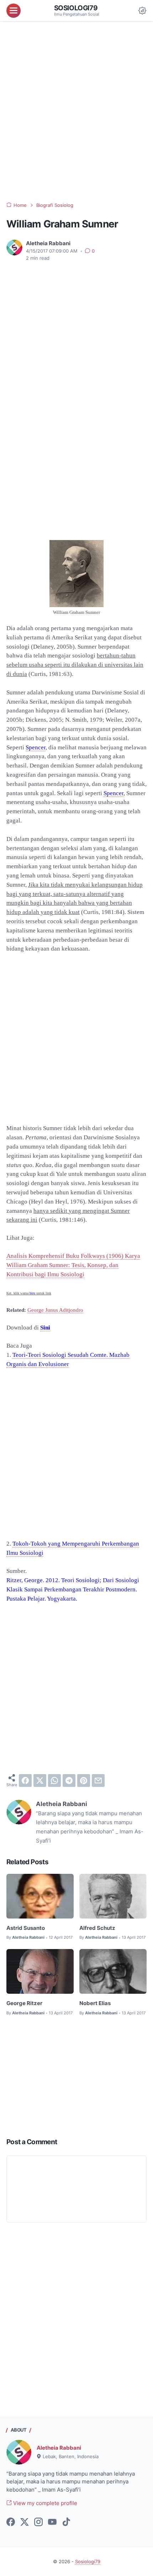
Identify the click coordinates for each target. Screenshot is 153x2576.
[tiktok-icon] (66, 2522)
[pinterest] (84, 1780)
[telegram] (69, 1780)
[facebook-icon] (11, 2522)
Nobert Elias (95, 2003)
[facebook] (25, 1780)
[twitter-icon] (25, 2522)
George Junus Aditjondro (55, 1310)
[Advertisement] (76, 112)
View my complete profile (44, 2503)
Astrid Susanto (26, 1928)
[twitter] (40, 1780)
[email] (98, 1780)
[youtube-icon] (52, 2522)
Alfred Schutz (97, 1928)
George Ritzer (24, 2003)
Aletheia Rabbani (59, 2448)
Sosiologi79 (76, 8)
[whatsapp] (54, 1780)
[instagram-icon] (38, 2522)
